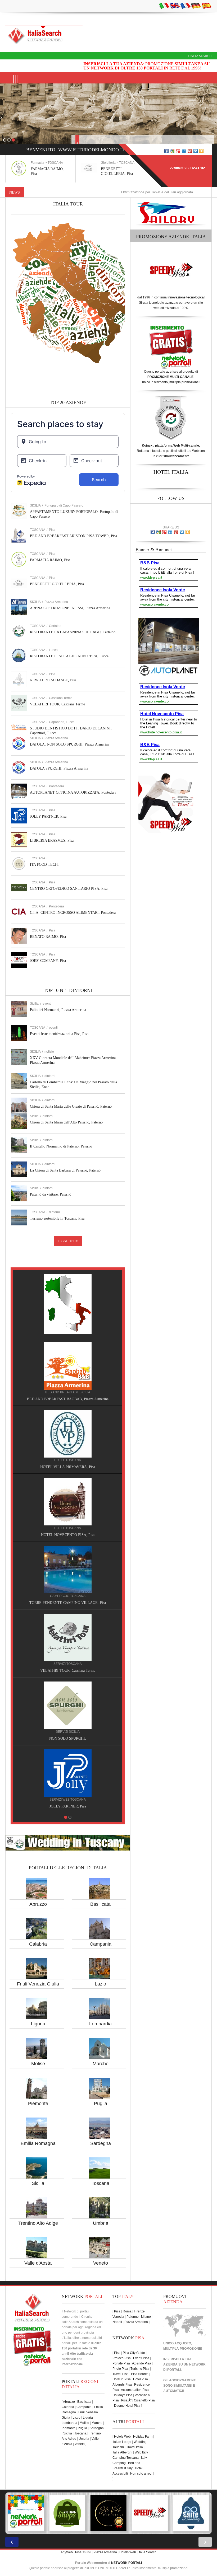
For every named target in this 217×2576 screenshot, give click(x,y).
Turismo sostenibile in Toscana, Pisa (57, 1218)
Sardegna (101, 2143)
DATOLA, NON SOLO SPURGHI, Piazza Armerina (70, 744)
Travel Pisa (121, 2374)
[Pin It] (190, 151)
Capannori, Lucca (62, 722)
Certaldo (55, 626)
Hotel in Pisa (122, 2379)
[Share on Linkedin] (184, 151)
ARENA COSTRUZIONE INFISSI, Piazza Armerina (70, 608)
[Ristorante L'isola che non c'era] (68, 1366)
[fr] (185, 6)
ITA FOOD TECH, (44, 865)
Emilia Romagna (38, 2143)
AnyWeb (67, 2552)
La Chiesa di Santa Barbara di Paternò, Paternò (65, 1170)
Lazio (100, 1984)
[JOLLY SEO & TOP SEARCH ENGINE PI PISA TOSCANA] (150, 2513)
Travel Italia (135, 2447)
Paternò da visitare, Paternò (51, 1194)
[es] (206, 6)
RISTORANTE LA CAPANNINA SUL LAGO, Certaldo (73, 632)
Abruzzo (38, 1904)
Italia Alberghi (122, 2452)
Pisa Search (140, 2374)
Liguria (38, 2024)
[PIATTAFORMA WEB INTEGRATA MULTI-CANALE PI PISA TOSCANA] (191, 2513)
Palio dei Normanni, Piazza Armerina (58, 1010)
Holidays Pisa (122, 2395)
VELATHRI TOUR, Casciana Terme (57, 704)
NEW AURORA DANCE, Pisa (53, 680)
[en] (175, 6)
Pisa (52, 530)
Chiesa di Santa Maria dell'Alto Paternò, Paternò (66, 1122)
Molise (38, 2064)
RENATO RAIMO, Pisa (48, 937)
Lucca (53, 650)
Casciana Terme (61, 698)
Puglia (101, 2104)
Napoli (117, 2322)
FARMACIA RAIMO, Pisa (50, 560)
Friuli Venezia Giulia (38, 1984)
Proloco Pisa (122, 2358)
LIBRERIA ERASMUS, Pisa (52, 840)
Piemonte (38, 2104)
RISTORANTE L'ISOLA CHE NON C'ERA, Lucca (69, 656)
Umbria (101, 2223)
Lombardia (100, 2024)
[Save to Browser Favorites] (201, 151)
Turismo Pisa (140, 2369)
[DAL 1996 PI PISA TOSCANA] (67, 2513)
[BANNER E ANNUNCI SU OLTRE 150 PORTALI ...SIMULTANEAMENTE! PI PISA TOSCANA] (26, 2513)
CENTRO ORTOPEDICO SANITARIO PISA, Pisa (69, 889)
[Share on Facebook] (166, 151)
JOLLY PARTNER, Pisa (48, 816)
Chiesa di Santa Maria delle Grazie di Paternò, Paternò (71, 1106)
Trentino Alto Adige (38, 2223)
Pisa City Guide (134, 2353)
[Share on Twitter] (196, 151)
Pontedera (56, 786)
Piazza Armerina (56, 602)
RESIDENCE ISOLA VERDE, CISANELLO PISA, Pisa (68, 1535)
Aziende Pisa (142, 2363)
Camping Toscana (126, 2458)
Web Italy (141, 2452)
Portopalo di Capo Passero (64, 505)
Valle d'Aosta (38, 2263)
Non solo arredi (141, 2474)
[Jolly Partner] (68, 1298)
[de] (196, 6)
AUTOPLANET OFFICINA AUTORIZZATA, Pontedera (73, 792)
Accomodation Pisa (135, 2390)
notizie (49, 1052)
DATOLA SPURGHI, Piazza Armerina (59, 768)
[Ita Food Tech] (68, 1569)
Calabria (38, 1944)
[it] (164, 6)
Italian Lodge (122, 2442)
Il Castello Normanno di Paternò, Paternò (61, 1146)
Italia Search (200, 56)
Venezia (118, 2317)
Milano (146, 2317)
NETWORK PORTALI (126, 2563)
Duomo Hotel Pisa (127, 2406)
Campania (101, 1944)
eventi (47, 1004)
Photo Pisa (120, 2369)
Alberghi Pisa (122, 2385)
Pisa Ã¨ (126, 2400)
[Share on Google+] (178, 151)
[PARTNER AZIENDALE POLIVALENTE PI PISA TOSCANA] (108, 2513)
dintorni (50, 1076)
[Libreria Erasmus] (68, 1637)
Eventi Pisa (141, 2358)
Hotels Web (122, 2437)
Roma (127, 2311)
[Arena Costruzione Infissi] (68, 1434)
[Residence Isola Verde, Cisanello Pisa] (68, 1501)
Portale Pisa (121, 2363)
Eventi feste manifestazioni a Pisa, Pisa (59, 1034)
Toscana (100, 2183)
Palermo (133, 2317)
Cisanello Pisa (144, 2400)
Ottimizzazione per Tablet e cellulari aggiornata (100, 192)
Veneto (101, 2263)
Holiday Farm (143, 2437)
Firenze (139, 2311)
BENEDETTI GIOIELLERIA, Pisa (57, 584)
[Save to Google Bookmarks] (172, 151)
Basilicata (100, 1904)
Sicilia (38, 2183)
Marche (101, 2064)
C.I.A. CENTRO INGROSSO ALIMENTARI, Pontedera (73, 913)
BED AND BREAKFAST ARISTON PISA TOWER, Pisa (73, 536)
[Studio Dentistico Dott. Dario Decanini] (68, 1705)
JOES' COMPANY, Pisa (48, 961)
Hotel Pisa (141, 2379)
